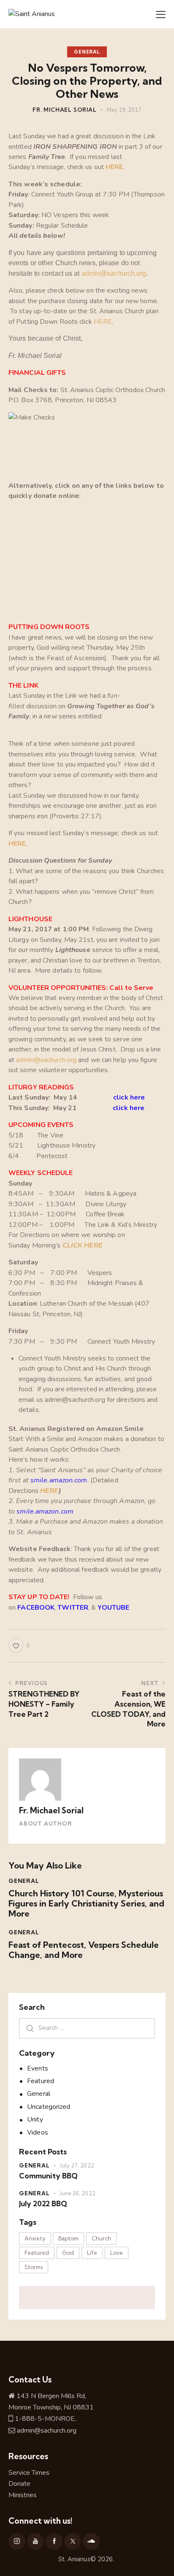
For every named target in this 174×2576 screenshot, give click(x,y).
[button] (161, 14)
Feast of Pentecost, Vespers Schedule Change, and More (84, 1950)
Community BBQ (48, 2176)
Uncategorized (49, 2107)
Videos (38, 2132)
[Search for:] (87, 2028)
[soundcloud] (91, 2541)
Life (92, 2253)
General (87, 52)
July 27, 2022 (77, 2166)
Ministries (23, 2495)
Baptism (68, 2238)
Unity (35, 2119)
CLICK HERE (83, 1245)
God (68, 2253)
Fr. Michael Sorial (51, 1810)
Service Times (30, 2473)
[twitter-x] (73, 2541)
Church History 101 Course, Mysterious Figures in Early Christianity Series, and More (86, 1904)
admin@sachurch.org (114, 273)
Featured (41, 2081)
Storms (34, 2267)
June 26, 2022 (77, 2194)
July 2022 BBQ (43, 2204)
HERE (114, 167)
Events (38, 2068)
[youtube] (35, 2541)
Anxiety (35, 2238)
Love (117, 2253)
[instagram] (17, 2541)
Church (101, 2238)
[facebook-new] (54, 2541)
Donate (19, 2484)
